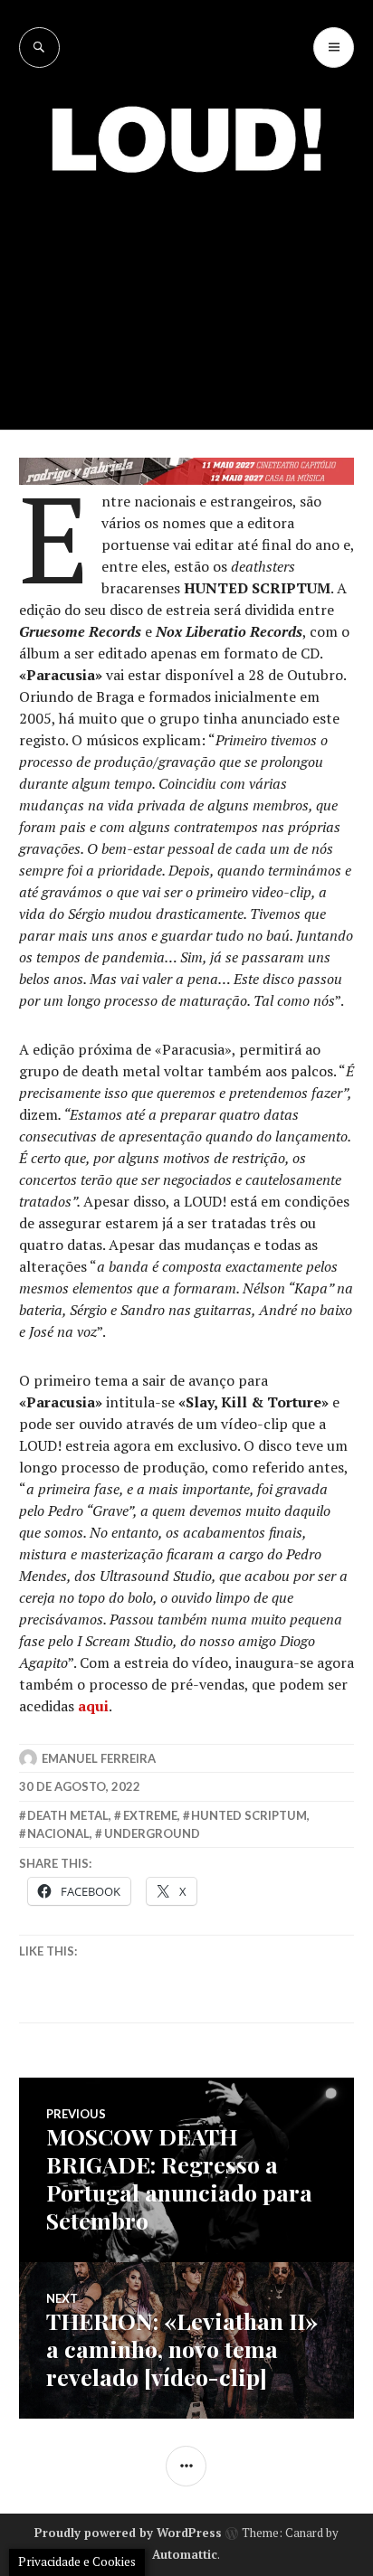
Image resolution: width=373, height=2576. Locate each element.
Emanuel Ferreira (99, 1758)
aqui (93, 1706)
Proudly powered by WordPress (128, 2533)
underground (152, 1833)
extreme (150, 1815)
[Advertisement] (186, 288)
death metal (68, 1815)
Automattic (185, 2554)
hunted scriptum (249, 1815)
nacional (58, 1833)
